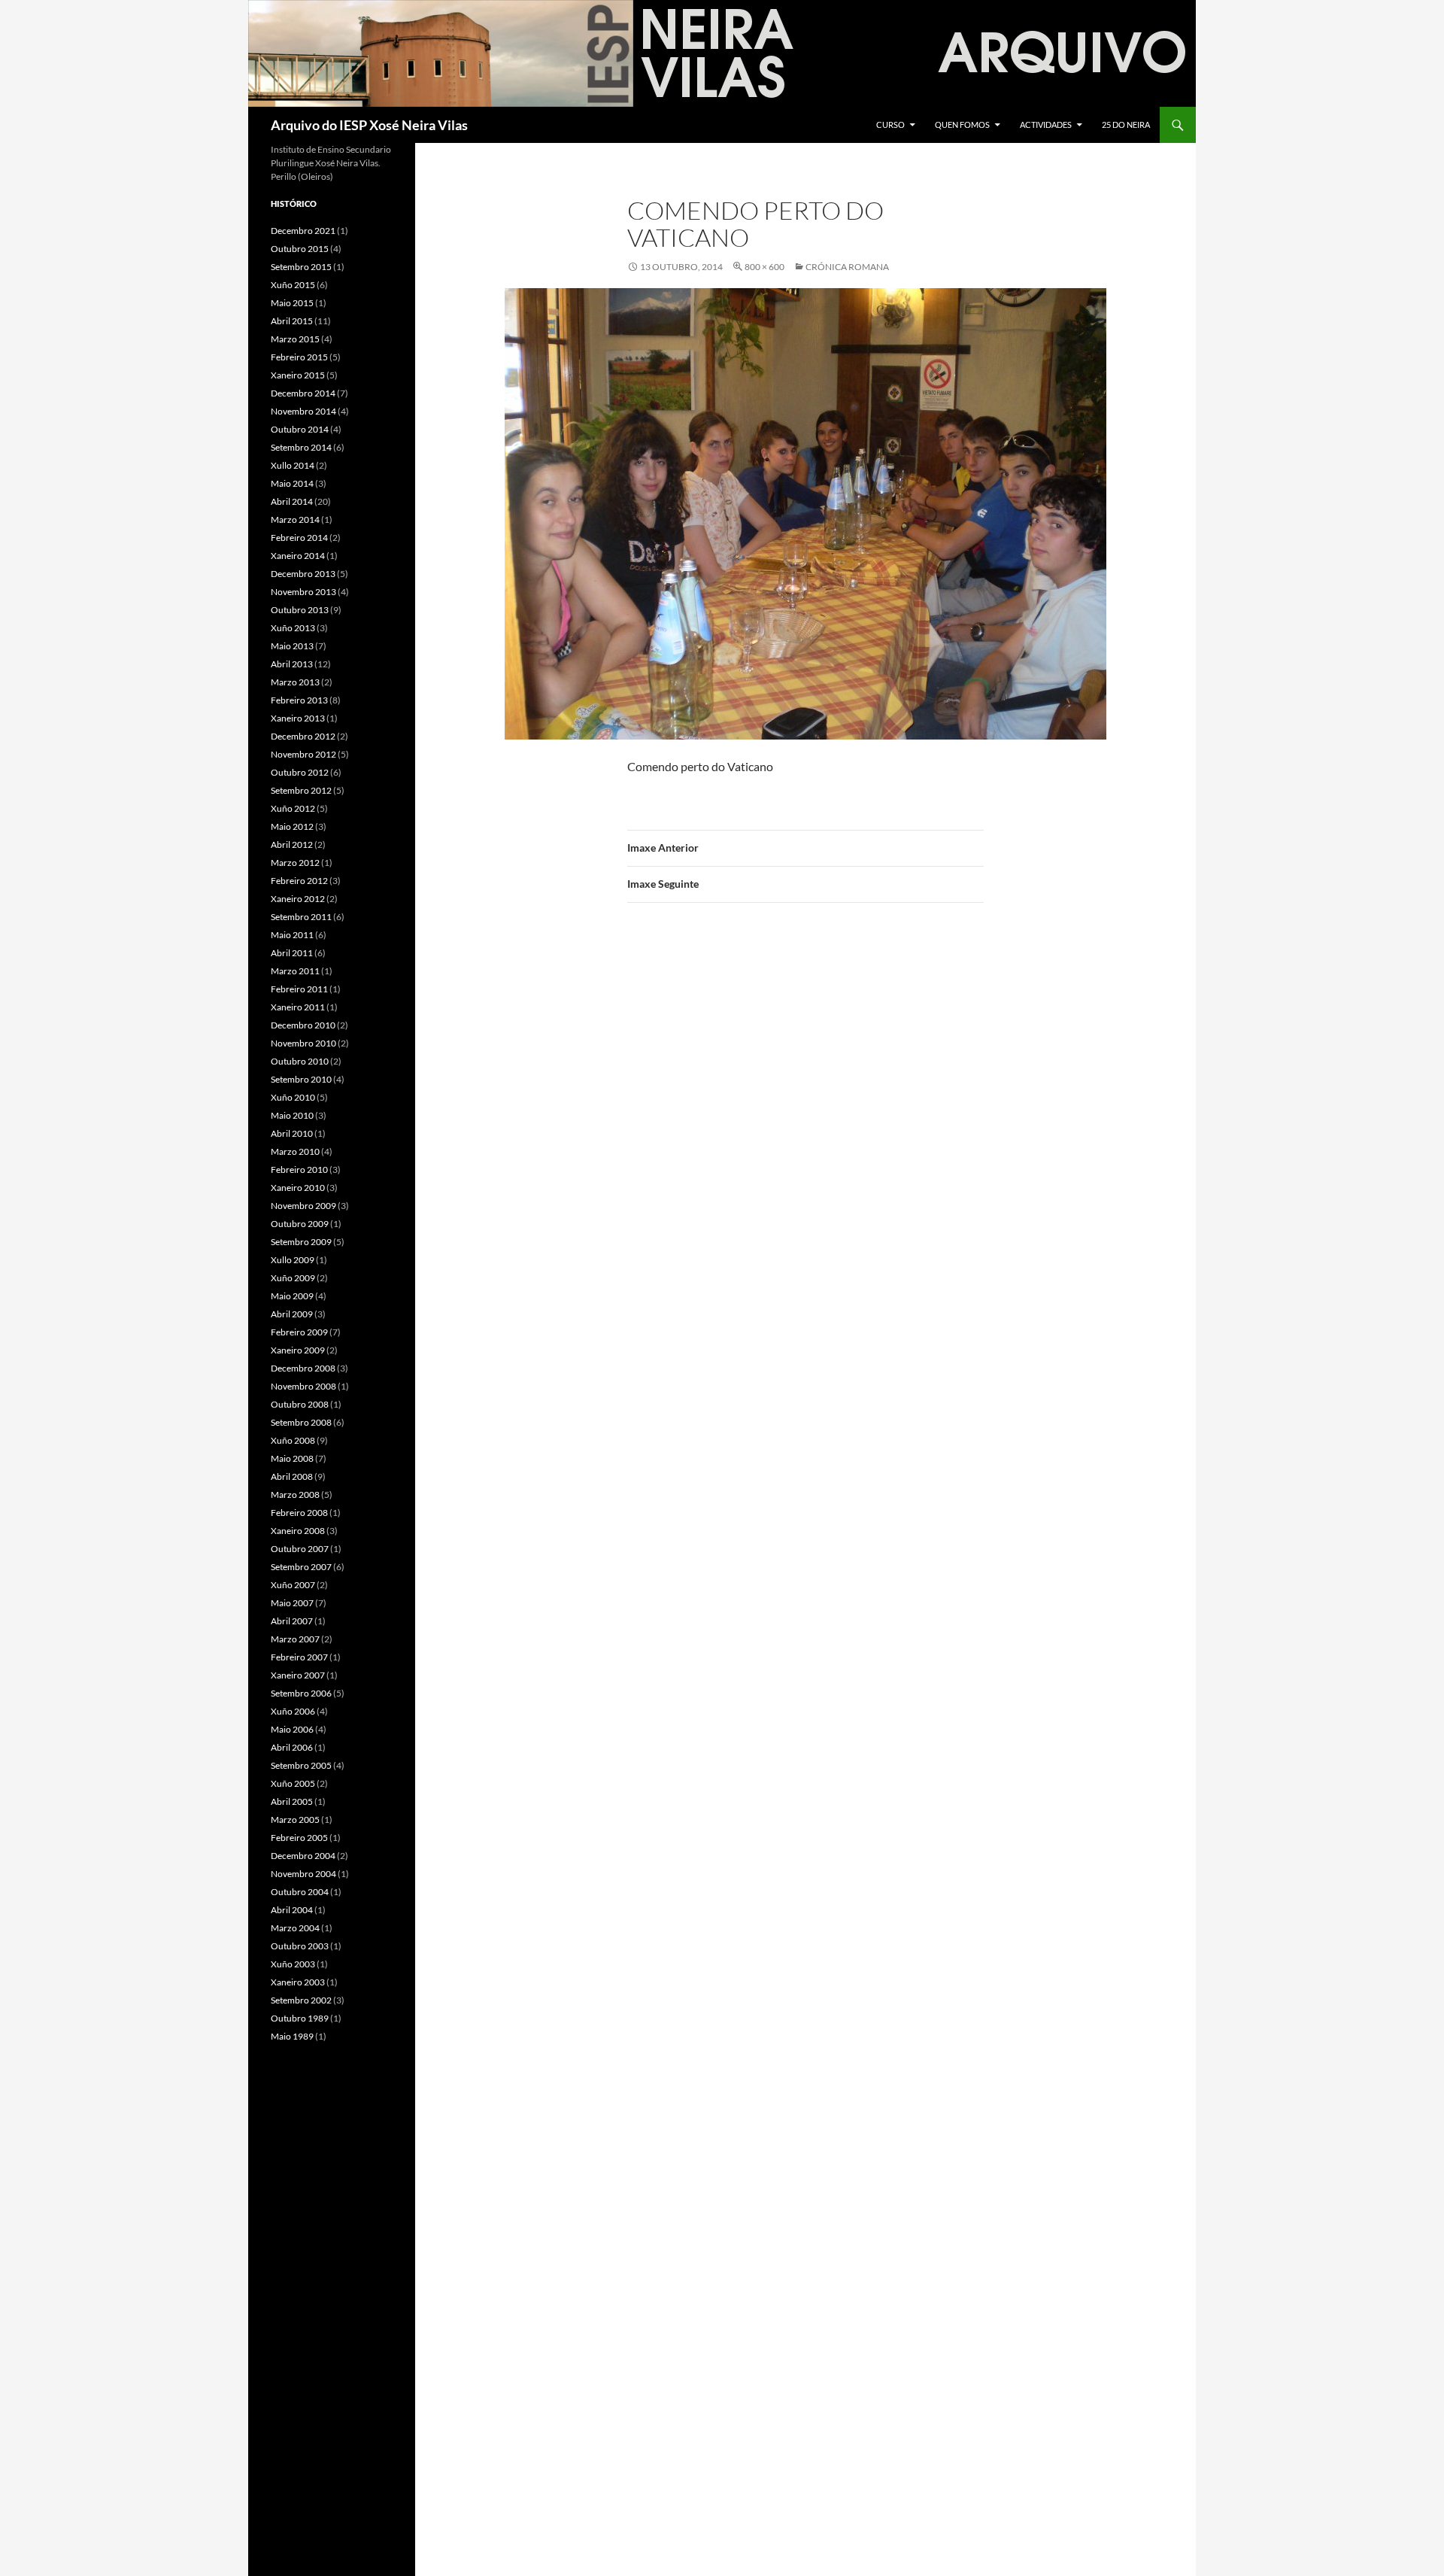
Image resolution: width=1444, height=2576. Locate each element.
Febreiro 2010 (299, 1170)
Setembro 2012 (301, 790)
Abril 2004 (292, 1910)
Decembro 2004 (303, 1856)
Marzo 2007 (295, 1639)
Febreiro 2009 (299, 1332)
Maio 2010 (292, 1115)
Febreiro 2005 (299, 1838)
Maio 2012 (292, 826)
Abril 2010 (292, 1133)
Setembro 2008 (301, 1422)
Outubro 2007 (300, 1549)
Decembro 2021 (303, 231)
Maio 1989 (292, 2036)
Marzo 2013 (295, 682)
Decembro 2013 (303, 574)
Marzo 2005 (295, 1820)
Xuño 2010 (293, 1097)
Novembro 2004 (303, 1874)
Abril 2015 (292, 321)
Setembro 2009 (301, 1242)
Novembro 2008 (303, 1386)
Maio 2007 (292, 1603)
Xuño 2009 (293, 1278)
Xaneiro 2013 (298, 718)
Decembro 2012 (303, 736)
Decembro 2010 (303, 1025)
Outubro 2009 (300, 1224)
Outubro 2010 (300, 1061)
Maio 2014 (292, 483)
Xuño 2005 (293, 1783)
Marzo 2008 (295, 1495)
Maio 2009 (292, 1296)
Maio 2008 (292, 1458)
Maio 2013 (292, 646)
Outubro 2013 (300, 610)
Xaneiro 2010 (298, 1188)
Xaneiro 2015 (298, 375)
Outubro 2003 (300, 1946)
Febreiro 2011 (299, 989)
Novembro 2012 (303, 754)
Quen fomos (962, 125)
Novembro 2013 (303, 592)
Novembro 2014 (303, 411)
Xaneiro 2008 (298, 1531)
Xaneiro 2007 (298, 1675)
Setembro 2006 (301, 1693)
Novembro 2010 (303, 1043)
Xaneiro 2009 (298, 1350)
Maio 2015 (292, 303)
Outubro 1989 (300, 2018)
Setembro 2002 (301, 2000)
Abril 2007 (292, 1621)
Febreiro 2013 (299, 700)
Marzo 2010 (295, 1151)
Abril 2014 (292, 501)
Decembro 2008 (303, 1368)
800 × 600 (764, 267)
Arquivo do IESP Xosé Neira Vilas (369, 125)
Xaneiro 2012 (298, 899)
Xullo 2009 (293, 1260)
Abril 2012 (292, 844)
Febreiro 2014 (299, 538)
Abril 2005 (292, 1801)
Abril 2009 (292, 1314)
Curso (890, 125)
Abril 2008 (292, 1476)
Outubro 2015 (300, 249)
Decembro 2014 (303, 393)
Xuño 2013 (293, 628)
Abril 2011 (292, 953)
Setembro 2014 (301, 447)
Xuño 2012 (293, 808)
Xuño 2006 (293, 1711)
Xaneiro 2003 (298, 1982)
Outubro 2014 (300, 429)
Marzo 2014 (295, 519)
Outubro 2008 (300, 1404)
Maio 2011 (292, 935)
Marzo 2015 (295, 339)
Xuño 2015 (293, 285)
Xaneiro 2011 (298, 1007)
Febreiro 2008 (299, 1513)
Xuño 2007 (293, 1585)
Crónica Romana (847, 267)
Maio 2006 (292, 1729)
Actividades (1046, 125)
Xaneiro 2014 (298, 556)
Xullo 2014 (293, 465)
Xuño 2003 (293, 1964)
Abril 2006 (292, 1747)
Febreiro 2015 (299, 357)
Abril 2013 (292, 664)
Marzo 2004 (295, 1928)
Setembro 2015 (301, 267)
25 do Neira (1126, 125)
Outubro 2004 (300, 1892)
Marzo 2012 (295, 863)
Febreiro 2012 (299, 881)
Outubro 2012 (300, 772)
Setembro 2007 (301, 1567)
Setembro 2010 (301, 1079)
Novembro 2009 (303, 1206)
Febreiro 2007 (299, 1657)
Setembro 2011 (301, 917)
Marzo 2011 (295, 971)
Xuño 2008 (293, 1440)
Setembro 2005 (301, 1765)
